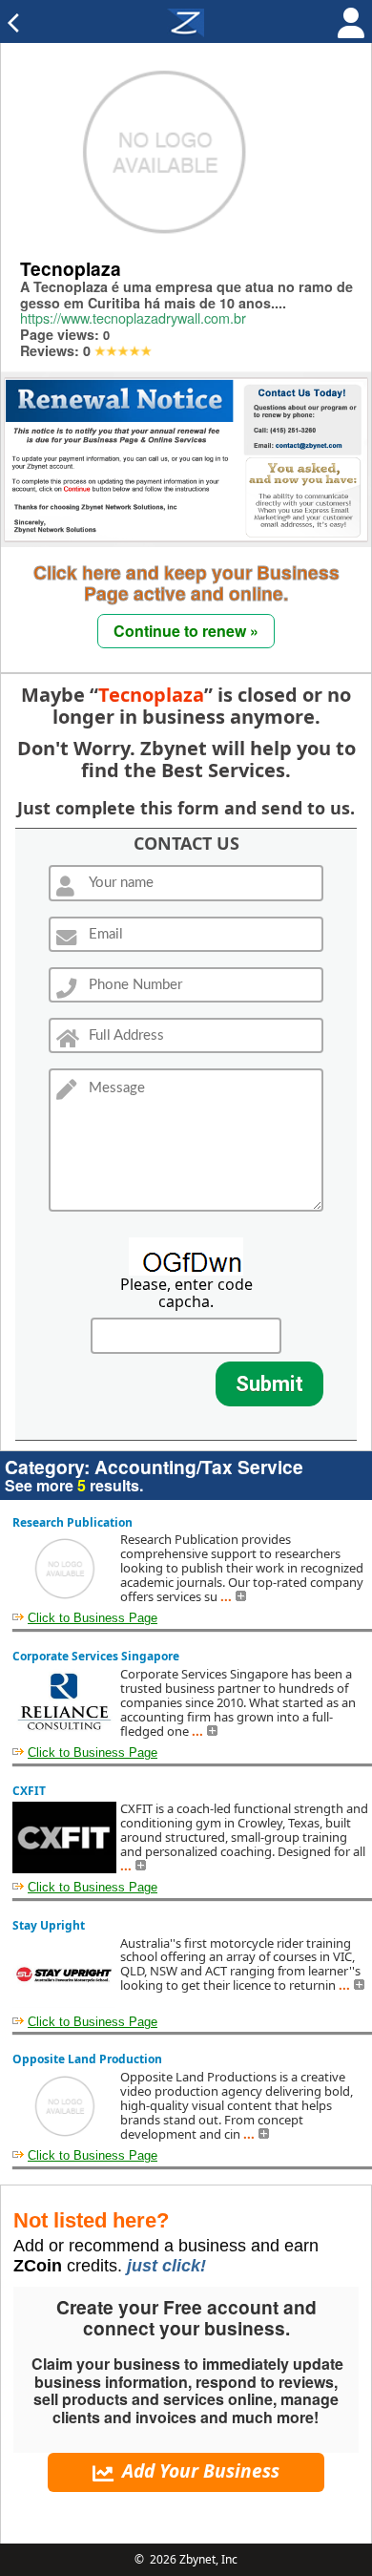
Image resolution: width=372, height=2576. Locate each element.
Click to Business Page (93, 1618)
